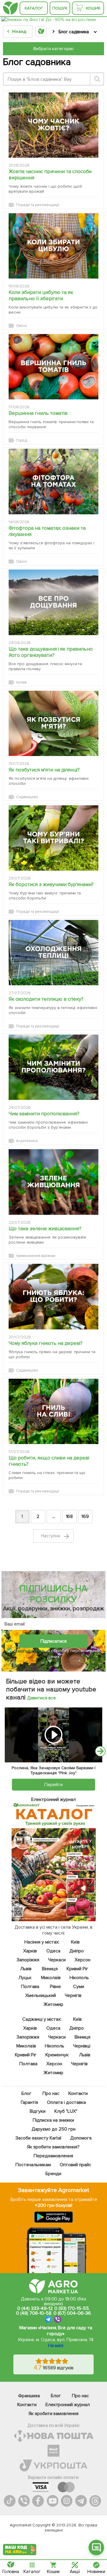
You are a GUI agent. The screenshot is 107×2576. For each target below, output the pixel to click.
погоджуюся (31, 1651)
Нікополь (80, 1978)
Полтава (30, 1987)
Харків (30, 1951)
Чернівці (82, 2046)
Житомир (54, 2004)
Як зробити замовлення (54, 2414)
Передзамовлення (54, 2156)
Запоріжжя (28, 1960)
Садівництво (27, 797)
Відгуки (38, 2111)
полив (21, 682)
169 (85, 1516)
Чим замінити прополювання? (44, 1114)
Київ (75, 1942)
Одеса (53, 1951)
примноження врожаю (36, 1256)
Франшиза (29, 2396)
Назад (19, 31)
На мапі (56, 2346)
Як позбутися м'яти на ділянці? (44, 770)
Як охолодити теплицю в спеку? (46, 999)
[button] (96, 2547)
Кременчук (57, 2055)
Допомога (81, 2138)
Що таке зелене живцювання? (45, 1229)
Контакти (78, 2093)
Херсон (82, 1960)
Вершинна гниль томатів (38, 413)
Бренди (54, 2174)
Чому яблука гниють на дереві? (46, 1343)
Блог (26, 2093)
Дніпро (77, 1951)
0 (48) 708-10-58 (34, 2313)
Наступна (51, 1536)
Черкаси (57, 1960)
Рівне (55, 1987)
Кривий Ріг (77, 1969)
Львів (26, 1969)
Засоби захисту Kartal (38, 2138)
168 (70, 1516)
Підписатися (53, 1641)
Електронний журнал (68, 2405)
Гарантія (30, 2102)
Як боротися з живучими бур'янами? (51, 884)
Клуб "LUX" (66, 2111)
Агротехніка (27, 1141)
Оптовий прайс (75, 2165)
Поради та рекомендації (38, 205)
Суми (79, 1987)
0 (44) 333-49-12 (35, 2308)
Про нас (51, 2093)
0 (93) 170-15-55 (72, 2308)
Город (22, 440)
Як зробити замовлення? (54, 2147)
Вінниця (50, 1969)
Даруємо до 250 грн (53, 2129)
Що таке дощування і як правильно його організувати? (51, 652)
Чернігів (73, 1995)
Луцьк (25, 1978)
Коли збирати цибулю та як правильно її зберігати (41, 295)
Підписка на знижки (54, 2120)
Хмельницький (41, 1995)
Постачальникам (33, 2165)
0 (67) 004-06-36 (72, 2313)
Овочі (21, 326)
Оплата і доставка (67, 2102)
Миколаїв (51, 1978)
